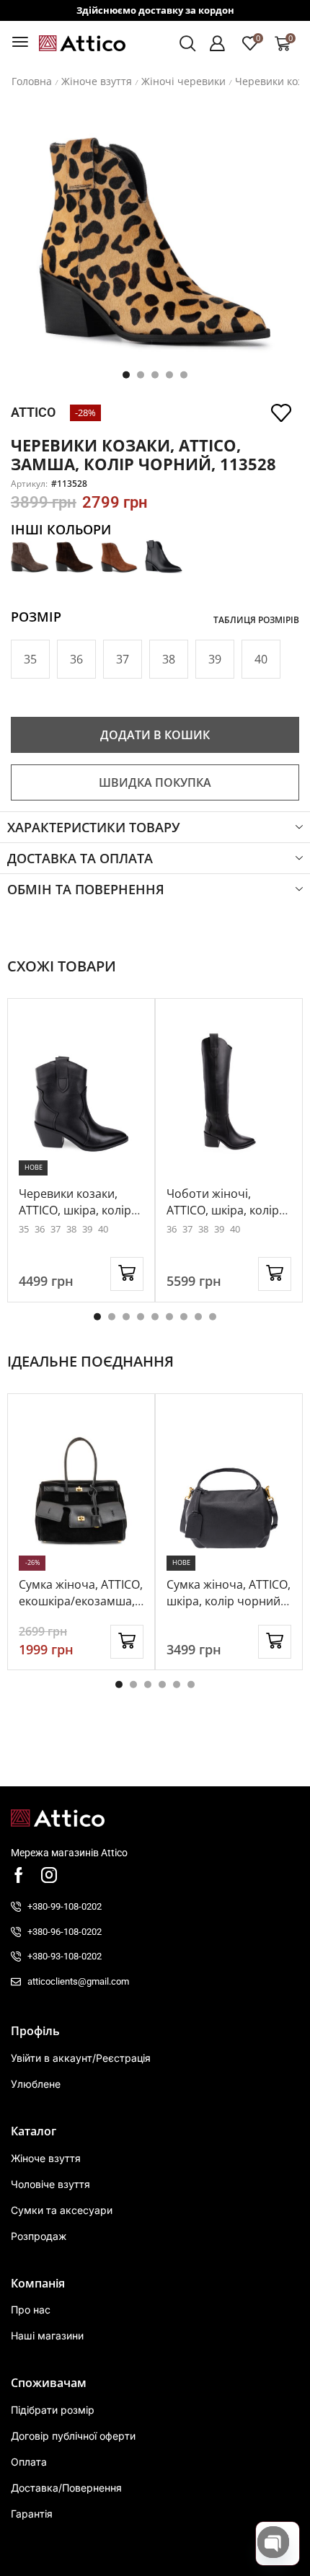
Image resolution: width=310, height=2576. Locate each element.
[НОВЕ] (81, 1093)
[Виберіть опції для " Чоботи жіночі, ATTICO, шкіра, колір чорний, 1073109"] (275, 1274)
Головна (32, 81)
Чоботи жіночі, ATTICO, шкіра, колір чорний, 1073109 (223, 1210)
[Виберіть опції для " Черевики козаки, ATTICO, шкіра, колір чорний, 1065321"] (127, 1274)
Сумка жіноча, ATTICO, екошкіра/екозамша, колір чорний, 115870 (81, 1601)
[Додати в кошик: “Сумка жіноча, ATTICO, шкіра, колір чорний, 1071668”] (275, 1642)
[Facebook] (19, 1875)
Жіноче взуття (97, 81)
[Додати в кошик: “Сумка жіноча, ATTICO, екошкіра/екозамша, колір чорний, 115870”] (127, 1642)
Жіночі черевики (183, 81)
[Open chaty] (273, 2542)
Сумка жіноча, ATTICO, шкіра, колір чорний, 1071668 (229, 1601)
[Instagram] (49, 1875)
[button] (20, 42)
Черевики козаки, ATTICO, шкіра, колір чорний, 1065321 (75, 1210)
